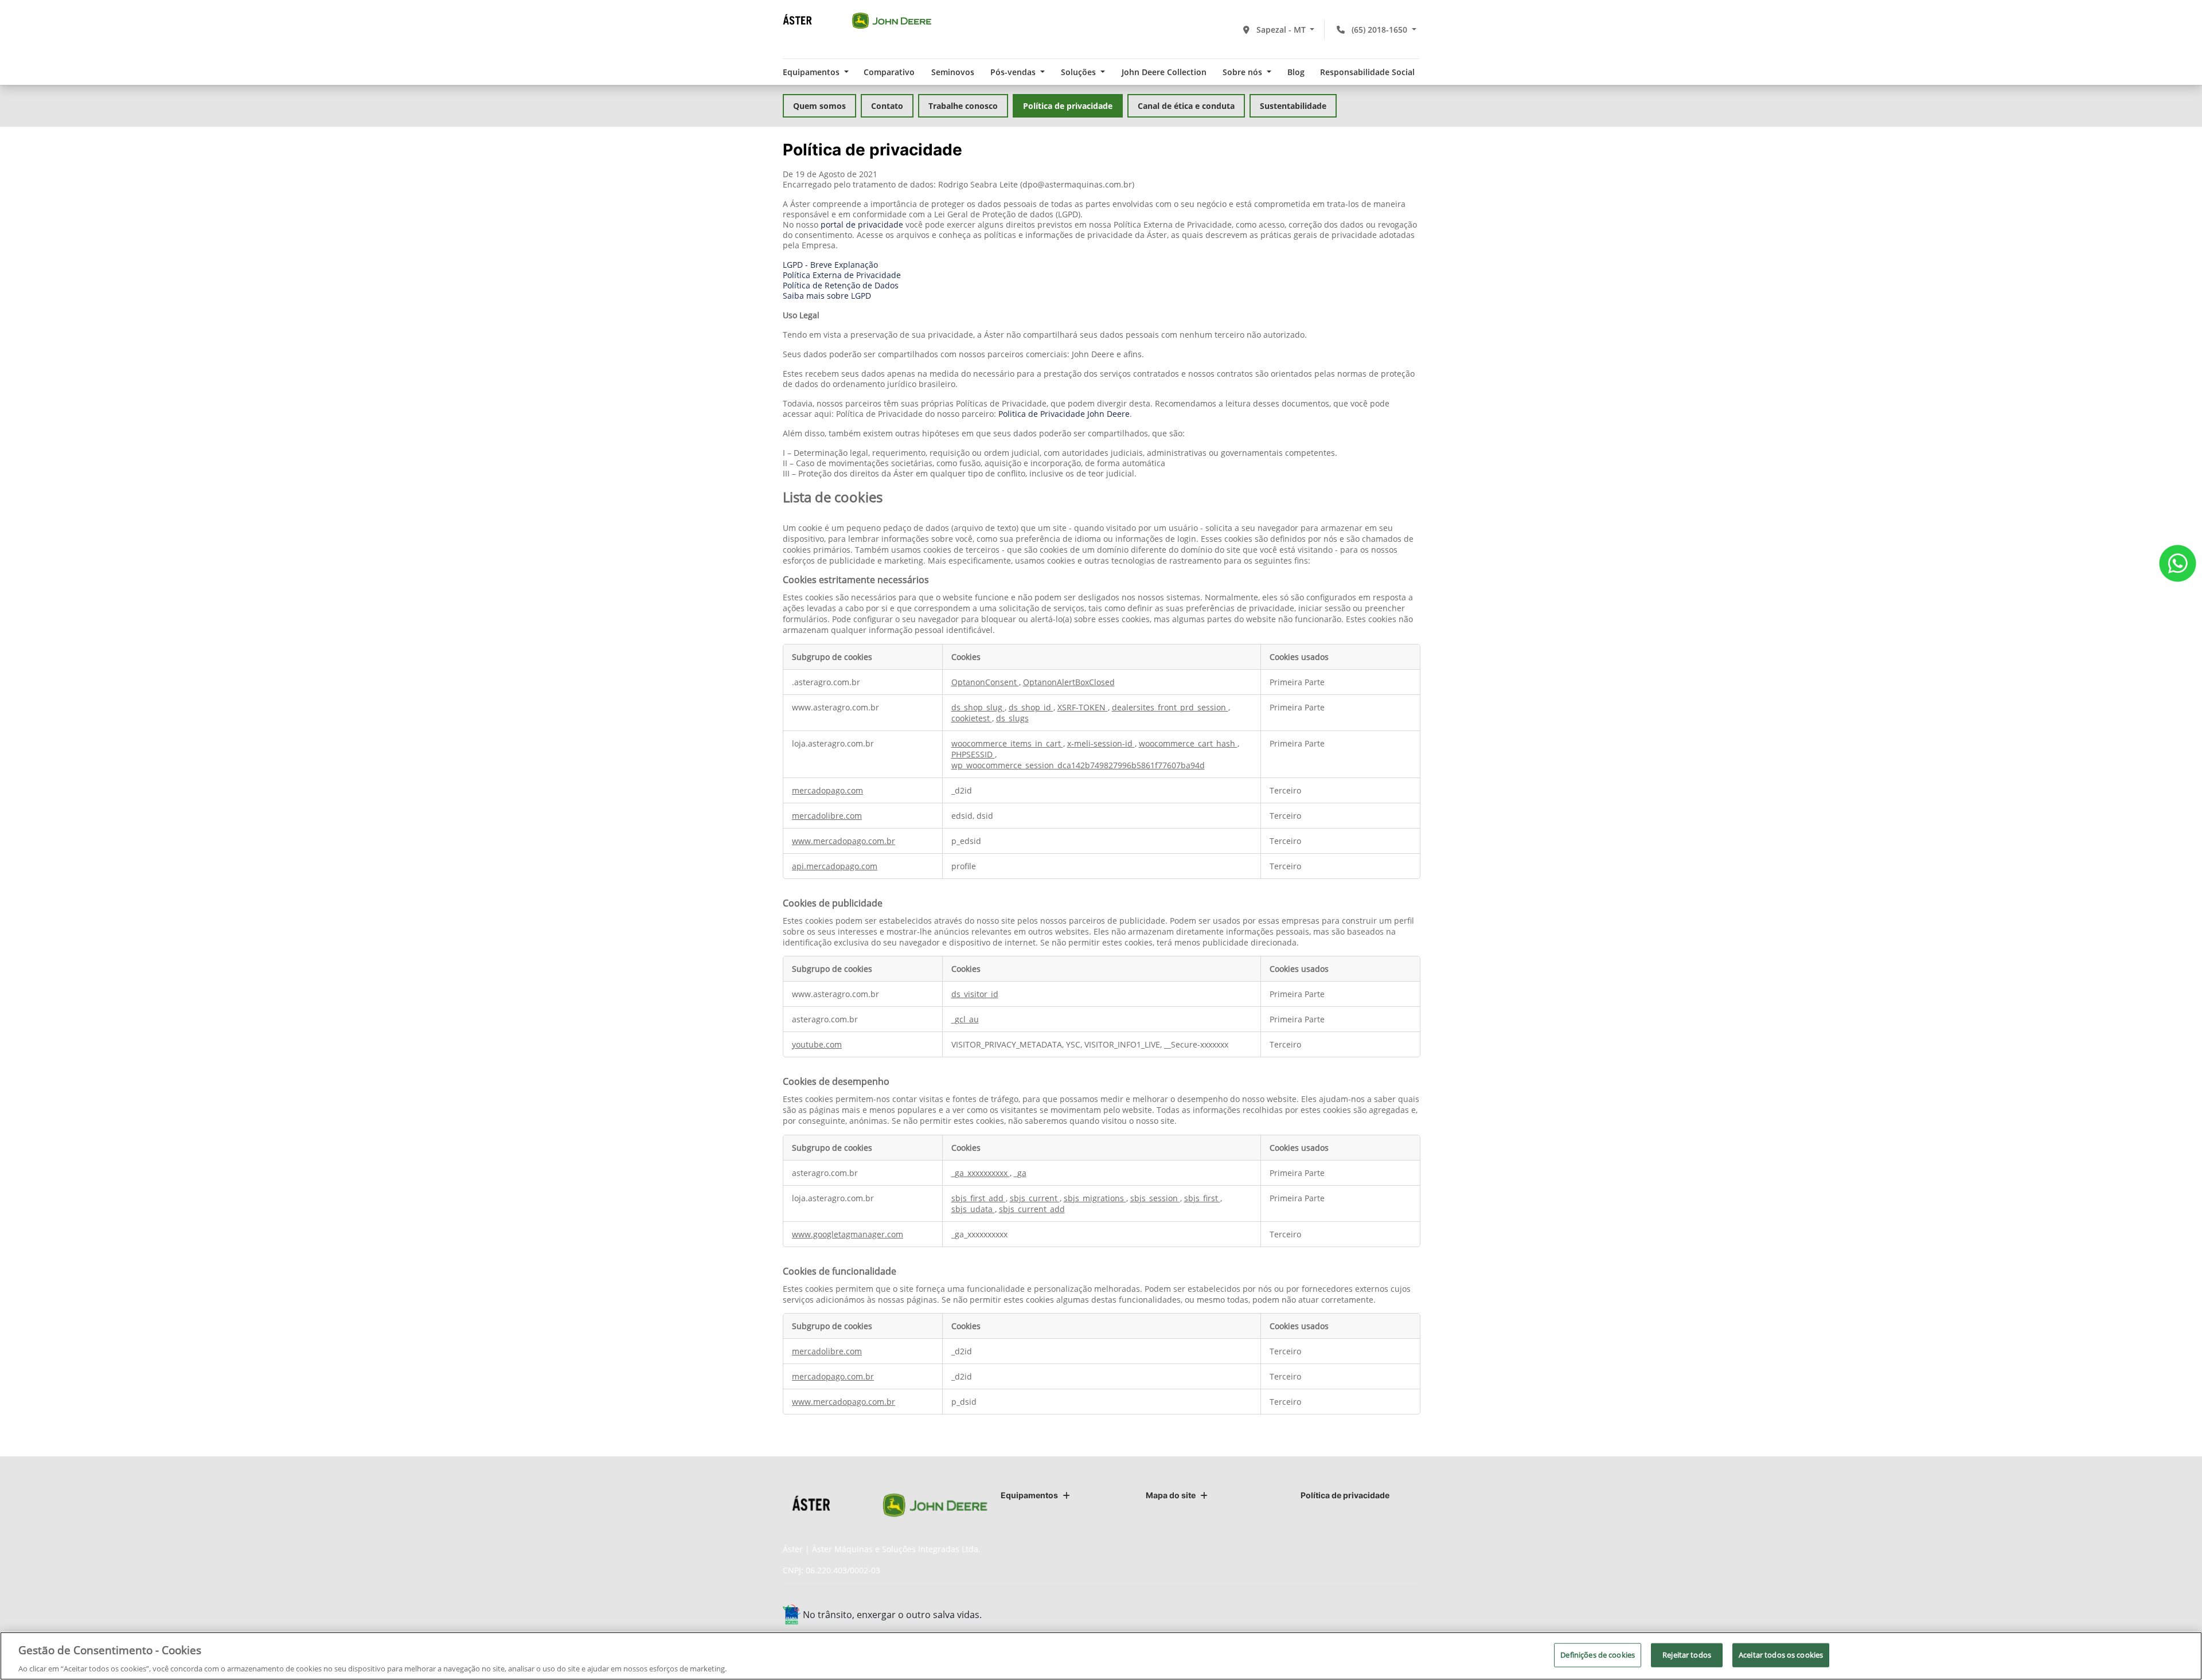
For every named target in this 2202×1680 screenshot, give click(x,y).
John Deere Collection (1164, 72)
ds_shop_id (1031, 707)
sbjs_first (1202, 1198)
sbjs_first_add (979, 1198)
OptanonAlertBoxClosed (1069, 682)
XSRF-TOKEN (1083, 707)
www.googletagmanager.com (848, 1234)
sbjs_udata (973, 1209)
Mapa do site (1171, 1495)
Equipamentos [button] (812, 72)
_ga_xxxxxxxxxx (981, 1173)
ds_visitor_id (975, 994)
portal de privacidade (862, 224)
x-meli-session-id (1101, 743)
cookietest (972, 718)
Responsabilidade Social (1367, 72)
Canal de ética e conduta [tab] (1186, 106)
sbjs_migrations (1095, 1198)
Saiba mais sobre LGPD (827, 296)
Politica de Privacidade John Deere (1064, 414)
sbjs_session (1155, 1198)
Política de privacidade (1345, 1495)
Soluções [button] (1079, 72)
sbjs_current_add (1032, 1209)
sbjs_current (1035, 1198)
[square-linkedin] (1406, 1616)
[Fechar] (2184, 1654)
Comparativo (889, 72)
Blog (1296, 72)
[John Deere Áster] (857, 20)
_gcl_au (965, 1019)
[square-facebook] (1329, 1616)
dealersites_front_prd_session (1170, 707)
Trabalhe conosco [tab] (963, 106)
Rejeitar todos (1687, 1654)
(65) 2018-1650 (1379, 30)
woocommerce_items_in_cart (1007, 743)
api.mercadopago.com (835, 866)
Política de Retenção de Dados (841, 285)
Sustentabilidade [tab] (1293, 106)
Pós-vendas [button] (1014, 72)
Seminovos (953, 72)
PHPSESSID (973, 754)
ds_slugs (1012, 718)
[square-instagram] (1355, 1616)
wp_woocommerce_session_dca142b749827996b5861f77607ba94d (1078, 765)
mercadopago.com (827, 790)
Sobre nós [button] (1243, 72)
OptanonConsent (985, 682)
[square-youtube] (1381, 1616)
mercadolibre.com (827, 816)
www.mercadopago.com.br (844, 841)
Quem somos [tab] (819, 106)
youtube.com (817, 1044)
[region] (1101, 1656)
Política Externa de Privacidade (842, 275)
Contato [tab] (887, 106)
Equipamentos (1029, 1495)
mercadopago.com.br (833, 1376)
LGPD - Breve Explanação (830, 265)
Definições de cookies (1598, 1654)
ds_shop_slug (978, 707)
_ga (1020, 1173)
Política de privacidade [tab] (1068, 106)
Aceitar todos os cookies (1781, 1654)
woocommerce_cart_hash (1188, 743)
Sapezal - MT (1281, 30)
